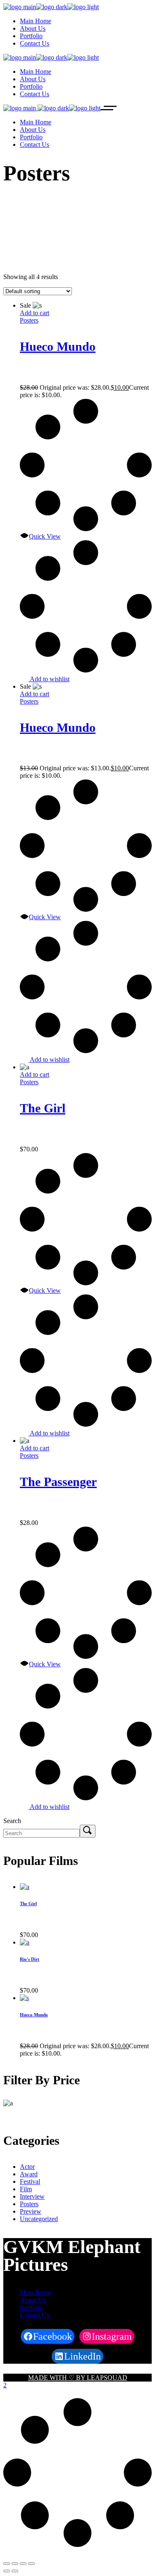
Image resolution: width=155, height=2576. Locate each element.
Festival (30, 2181)
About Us (33, 2300)
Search (12, 1821)
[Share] (15, 2564)
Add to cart (35, 313)
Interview (32, 2196)
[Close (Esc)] (7, 2564)
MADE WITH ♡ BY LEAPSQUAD (78, 2378)
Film (26, 2189)
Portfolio (31, 2308)
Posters (29, 320)
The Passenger (58, 1482)
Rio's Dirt (30, 1959)
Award (29, 2174)
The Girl (43, 1108)
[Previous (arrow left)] (7, 2571)
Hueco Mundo (58, 346)
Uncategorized (39, 2219)
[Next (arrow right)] (15, 2571)
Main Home (36, 2293)
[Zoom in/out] (31, 2564)
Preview (31, 2211)
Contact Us (35, 2315)
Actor (27, 2167)
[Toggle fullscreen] (23, 2564)
